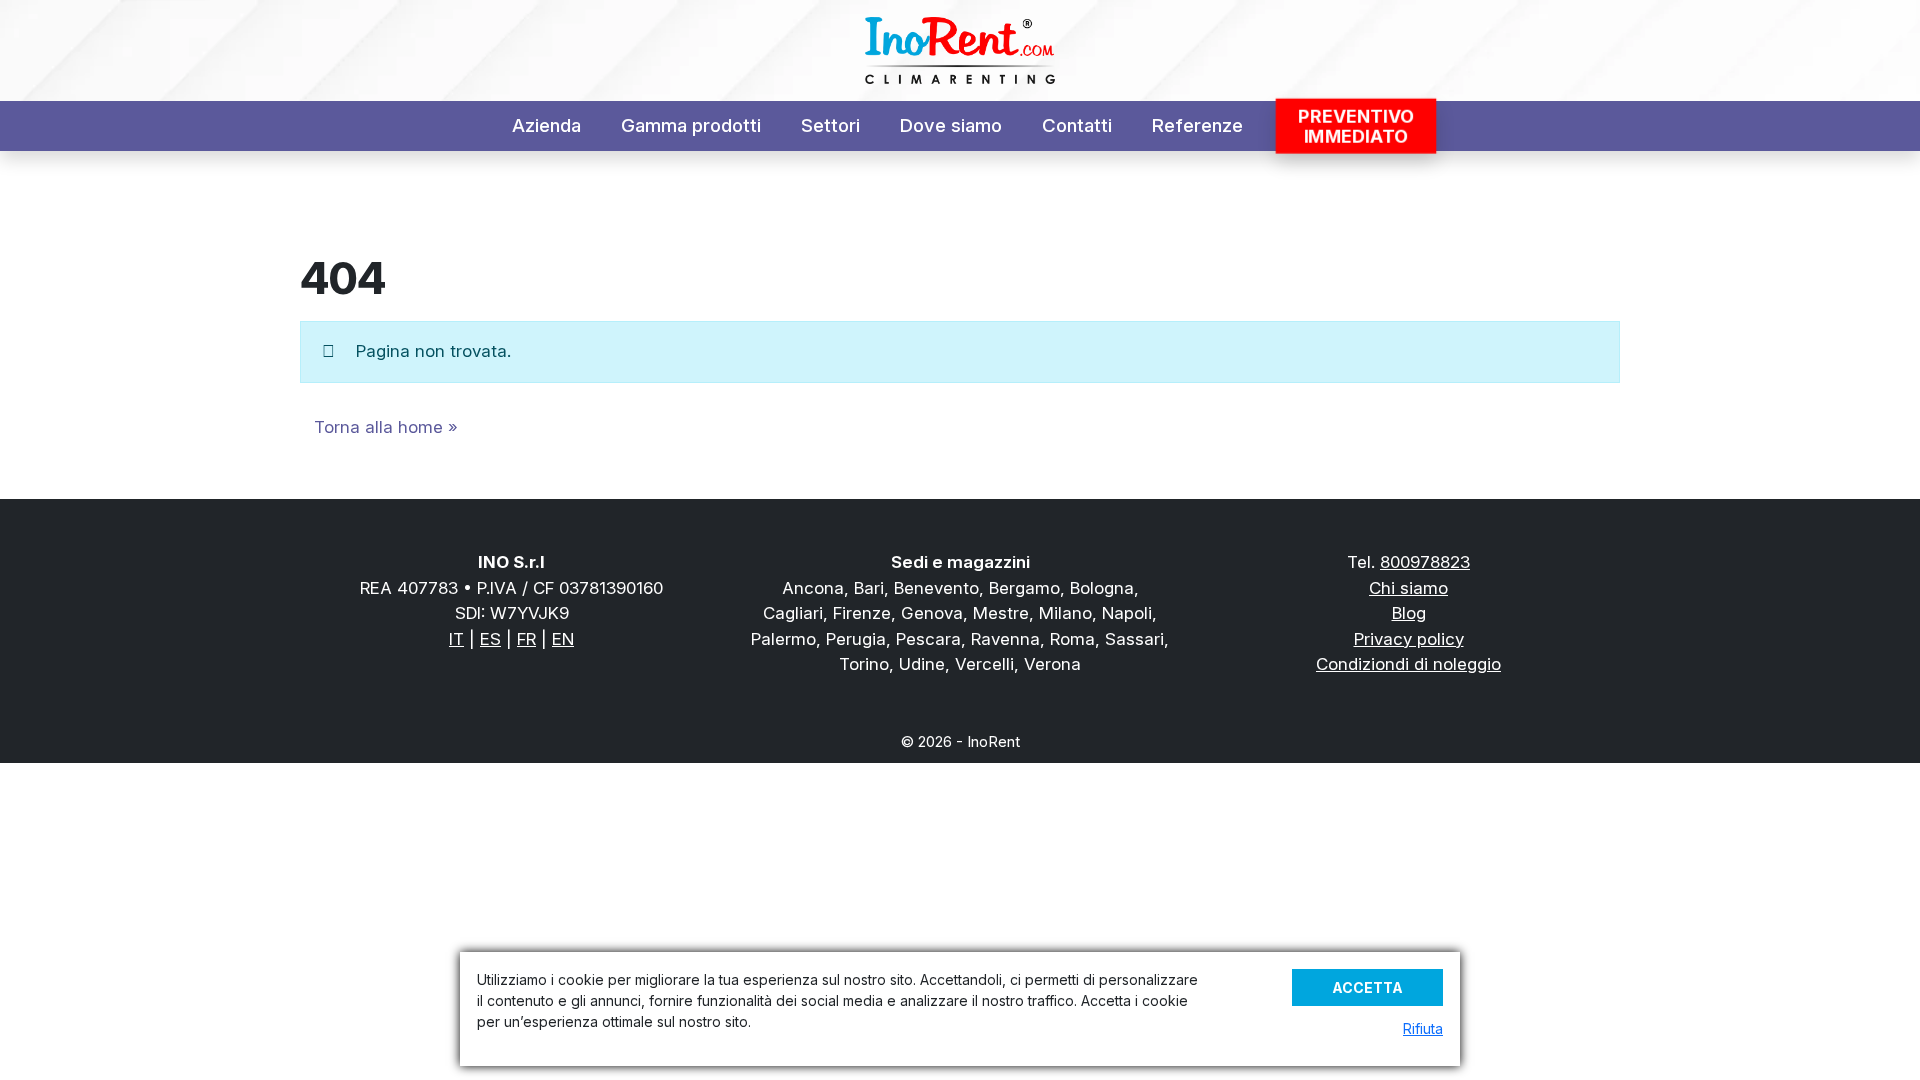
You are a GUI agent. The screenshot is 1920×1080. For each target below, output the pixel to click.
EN (563, 639)
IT (456, 639)
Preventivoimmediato (1355, 126)
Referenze (1197, 125)
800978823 (1425, 562)
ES (490, 639)
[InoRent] (960, 50)
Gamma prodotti (691, 125)
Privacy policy (1409, 639)
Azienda (546, 125)
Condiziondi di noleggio (1408, 664)
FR (526, 639)
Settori (830, 125)
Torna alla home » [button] (386, 427)
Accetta (1367, 987)
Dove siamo (951, 125)
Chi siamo (1408, 588)
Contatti (1077, 125)
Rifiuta (1423, 1028)
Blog (1409, 613)
